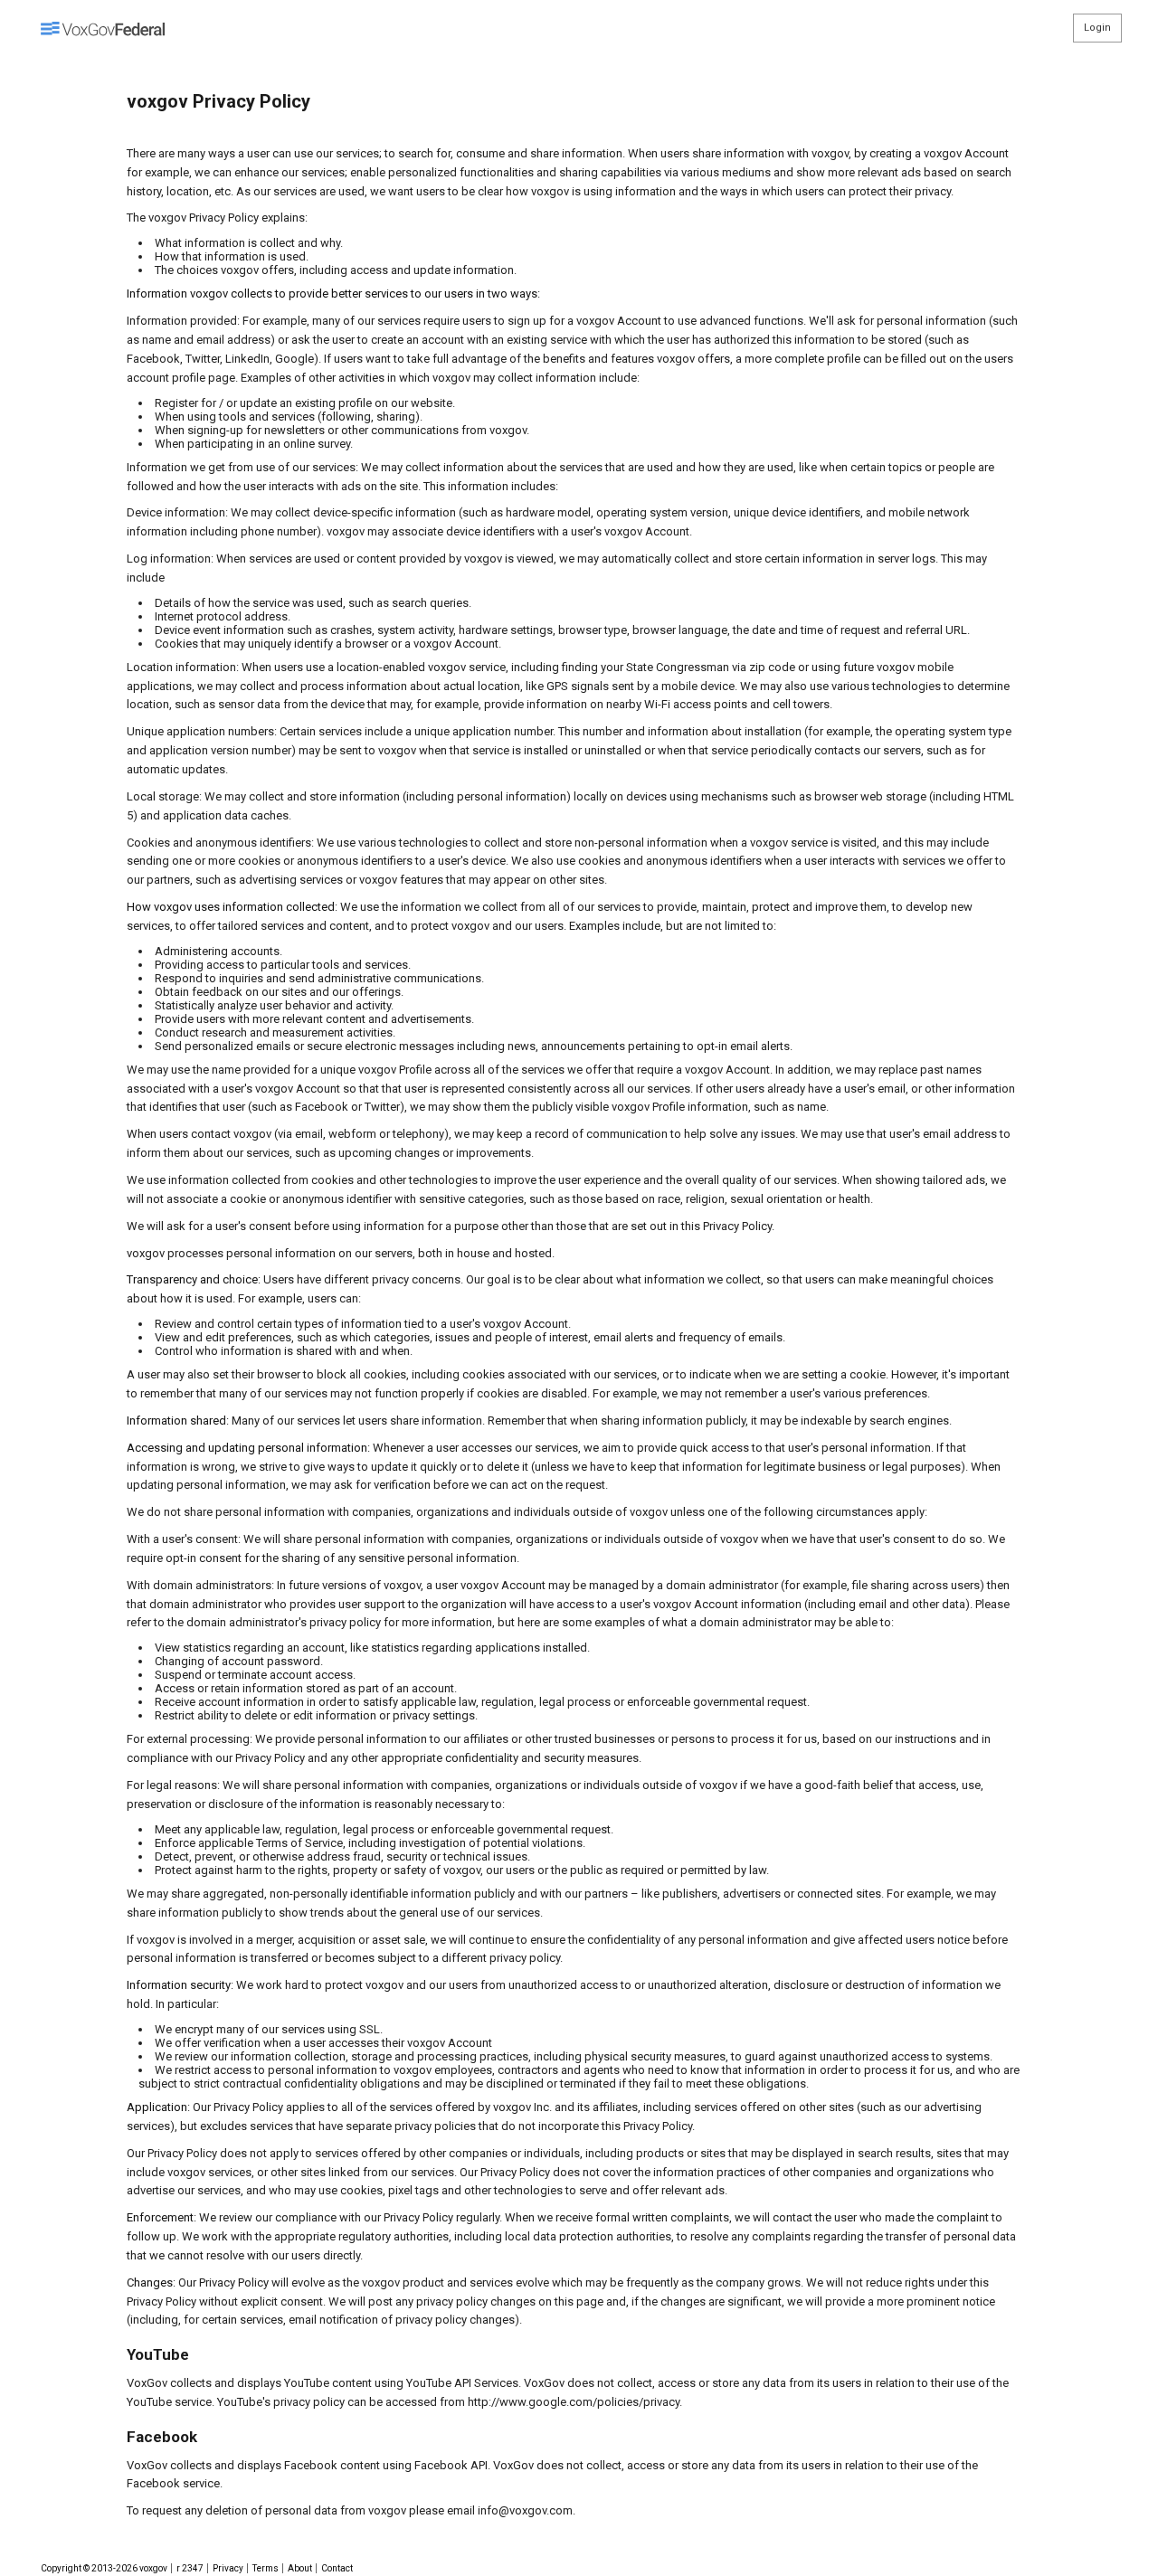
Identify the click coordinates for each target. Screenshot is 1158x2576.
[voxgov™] (103, 29)
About (300, 2568)
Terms (266, 2568)
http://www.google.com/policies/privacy (574, 2402)
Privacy (228, 2568)
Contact (337, 2568)
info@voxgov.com (525, 2510)
